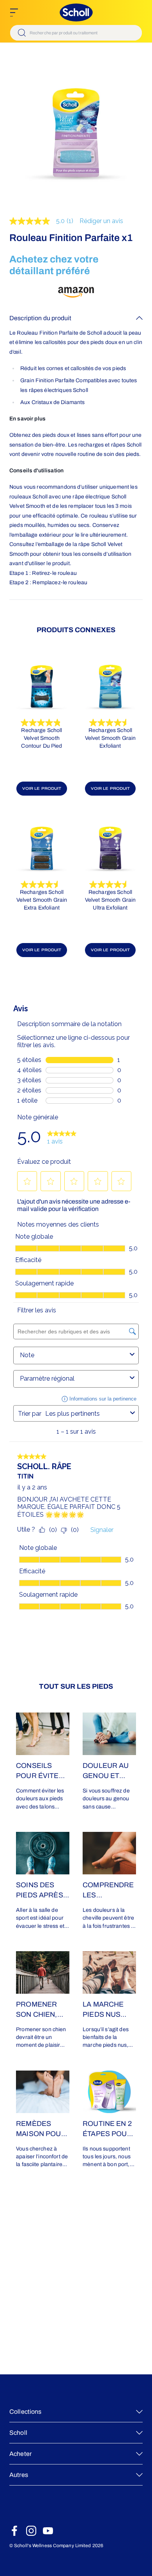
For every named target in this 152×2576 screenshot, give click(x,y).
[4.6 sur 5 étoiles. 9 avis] (110, 885)
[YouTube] (48, 2531)
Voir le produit (42, 788)
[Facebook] (14, 2531)
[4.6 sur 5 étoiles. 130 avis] (42, 885)
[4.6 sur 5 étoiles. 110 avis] (110, 723)
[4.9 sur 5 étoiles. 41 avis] (42, 723)
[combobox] (76, 33)
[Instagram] (31, 2531)
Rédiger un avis (101, 221)
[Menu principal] (14, 12)
